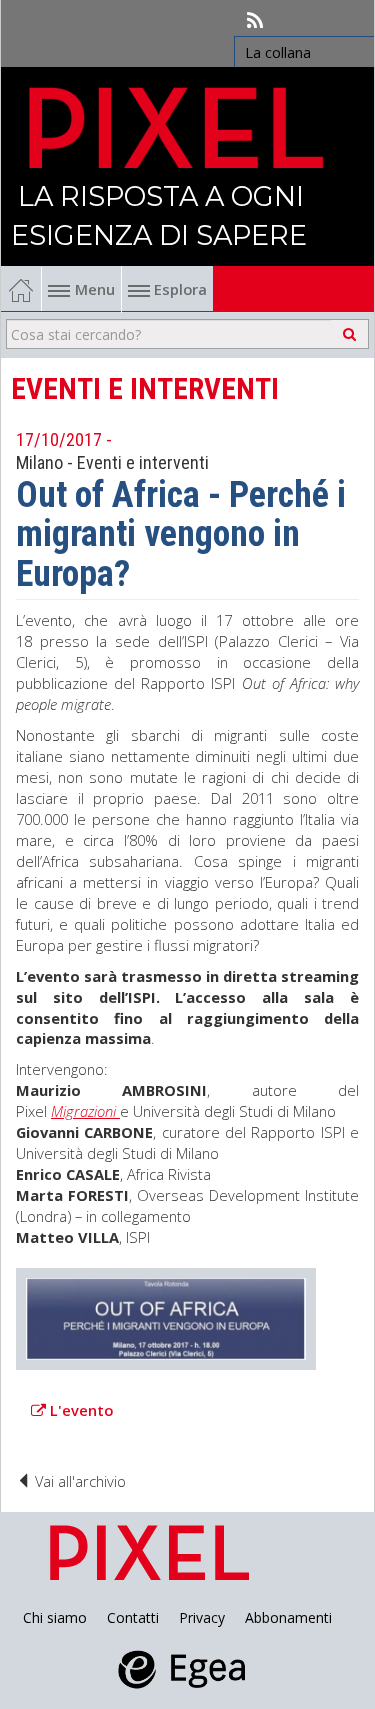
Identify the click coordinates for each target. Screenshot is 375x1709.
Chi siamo (55, 1617)
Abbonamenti (288, 1617)
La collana (278, 52)
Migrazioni (85, 1111)
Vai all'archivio (78, 1481)
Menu (95, 289)
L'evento (81, 1410)
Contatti (133, 1617)
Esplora (178, 289)
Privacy (202, 1617)
